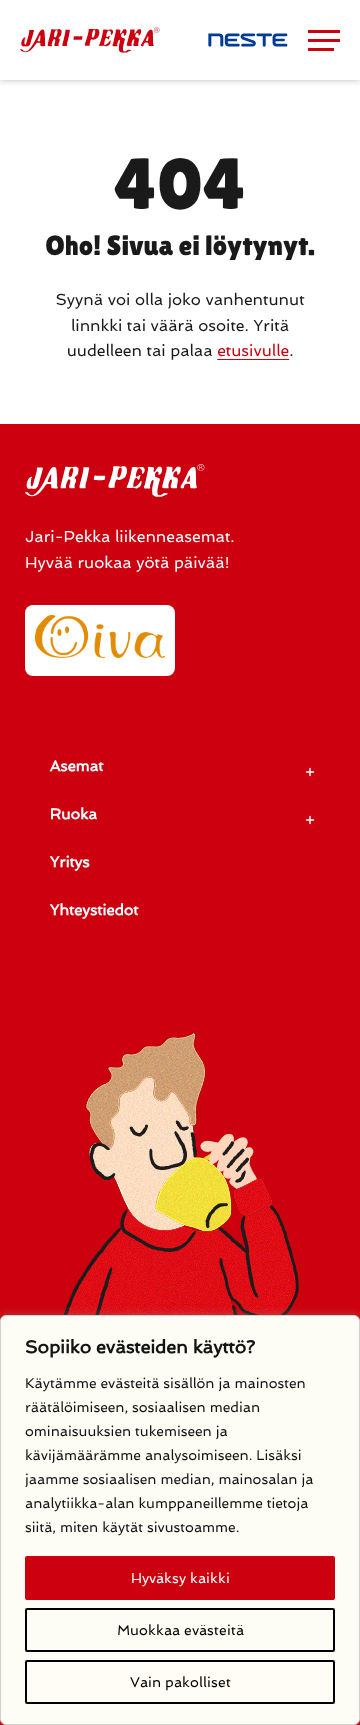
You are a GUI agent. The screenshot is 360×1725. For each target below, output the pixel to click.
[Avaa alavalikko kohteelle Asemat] (310, 772)
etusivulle (253, 350)
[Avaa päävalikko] (324, 40)
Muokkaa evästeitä (180, 1630)
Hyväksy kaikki (180, 1578)
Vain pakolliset (180, 1682)
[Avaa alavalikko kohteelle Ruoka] (310, 820)
